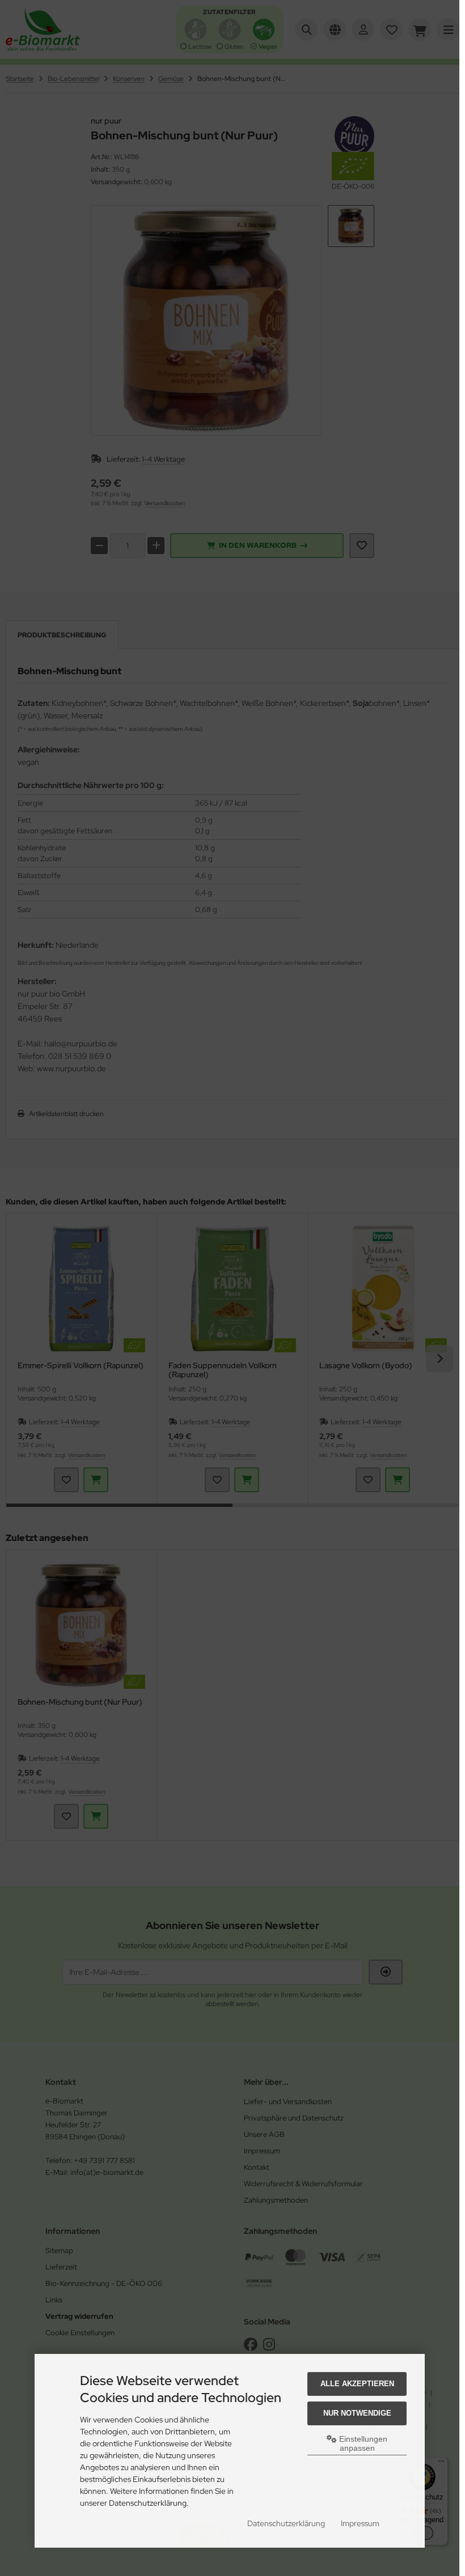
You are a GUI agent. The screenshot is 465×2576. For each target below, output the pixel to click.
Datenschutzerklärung (286, 2523)
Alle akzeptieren (357, 2384)
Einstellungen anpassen (362, 2443)
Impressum (360, 2523)
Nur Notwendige (357, 2413)
